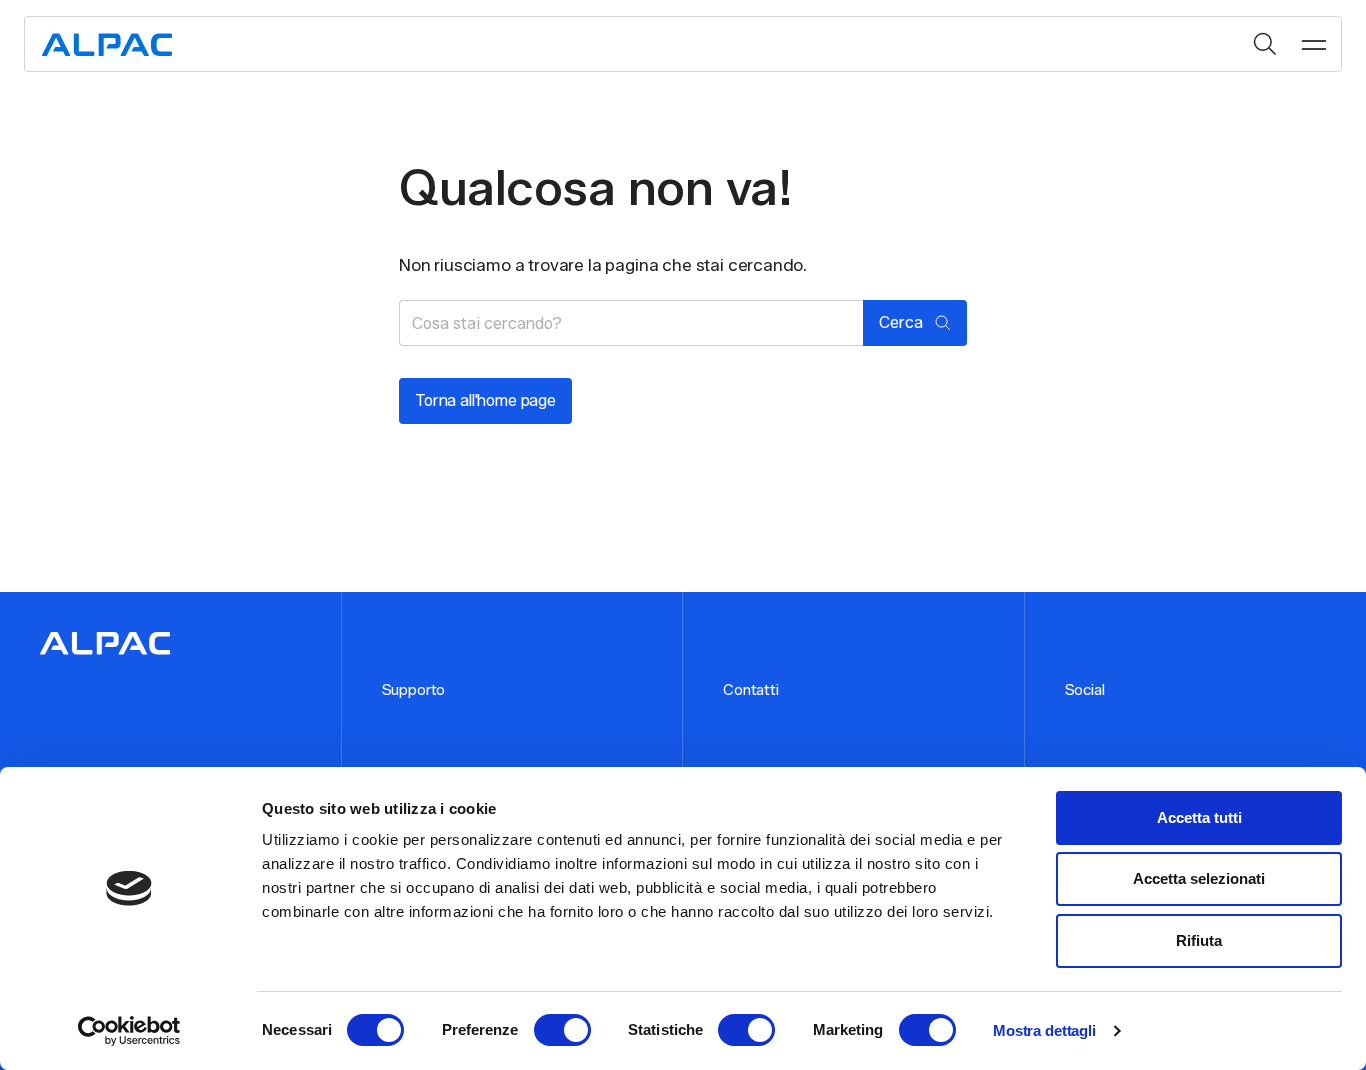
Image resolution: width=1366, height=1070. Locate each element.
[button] (1314, 44)
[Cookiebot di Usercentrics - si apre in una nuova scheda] (129, 1031)
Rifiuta (1199, 940)
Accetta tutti (1199, 817)
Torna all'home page (485, 400)
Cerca (1265, 44)
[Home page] (106, 44)
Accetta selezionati (1199, 878)
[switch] (562, 1030)
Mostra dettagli (1044, 1030)
